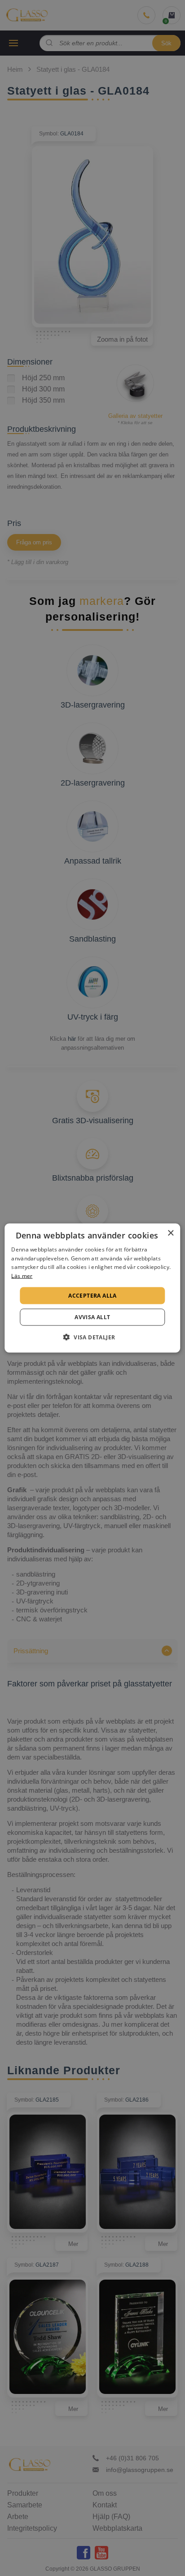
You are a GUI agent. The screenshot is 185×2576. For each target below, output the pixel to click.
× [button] (170, 1233)
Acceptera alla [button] (92, 1296)
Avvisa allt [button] (92, 1317)
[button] (93, 1337)
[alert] (92, 1288)
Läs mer (22, 1276)
